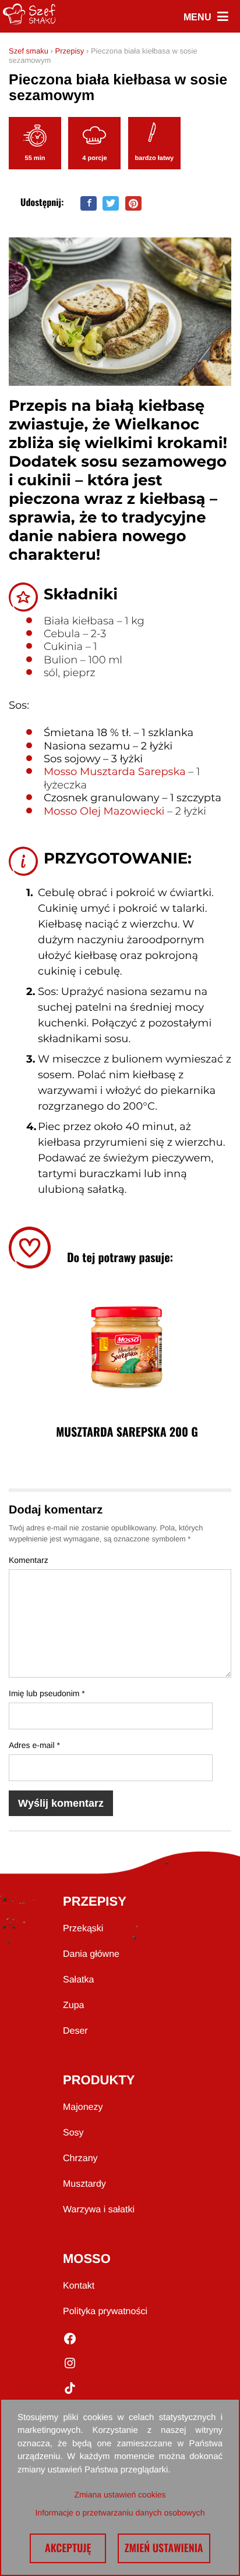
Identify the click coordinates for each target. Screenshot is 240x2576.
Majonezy (83, 2107)
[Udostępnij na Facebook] (89, 203)
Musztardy (84, 2184)
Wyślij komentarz (61, 1803)
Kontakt (79, 2286)
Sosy (73, 2133)
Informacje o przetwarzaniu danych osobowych (120, 2513)
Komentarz (29, 1560)
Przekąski (83, 1929)
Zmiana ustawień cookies (120, 2495)
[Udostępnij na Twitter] (111, 203)
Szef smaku (29, 51)
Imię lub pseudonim (47, 1693)
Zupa (73, 2005)
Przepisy (69, 51)
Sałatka (78, 1980)
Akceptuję (68, 2548)
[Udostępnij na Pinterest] (133, 203)
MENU (206, 17)
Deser (75, 2031)
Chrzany (80, 2158)
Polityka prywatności (105, 2312)
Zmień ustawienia (164, 2548)
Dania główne (91, 1954)
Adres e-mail (34, 1745)
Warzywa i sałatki (99, 2210)
